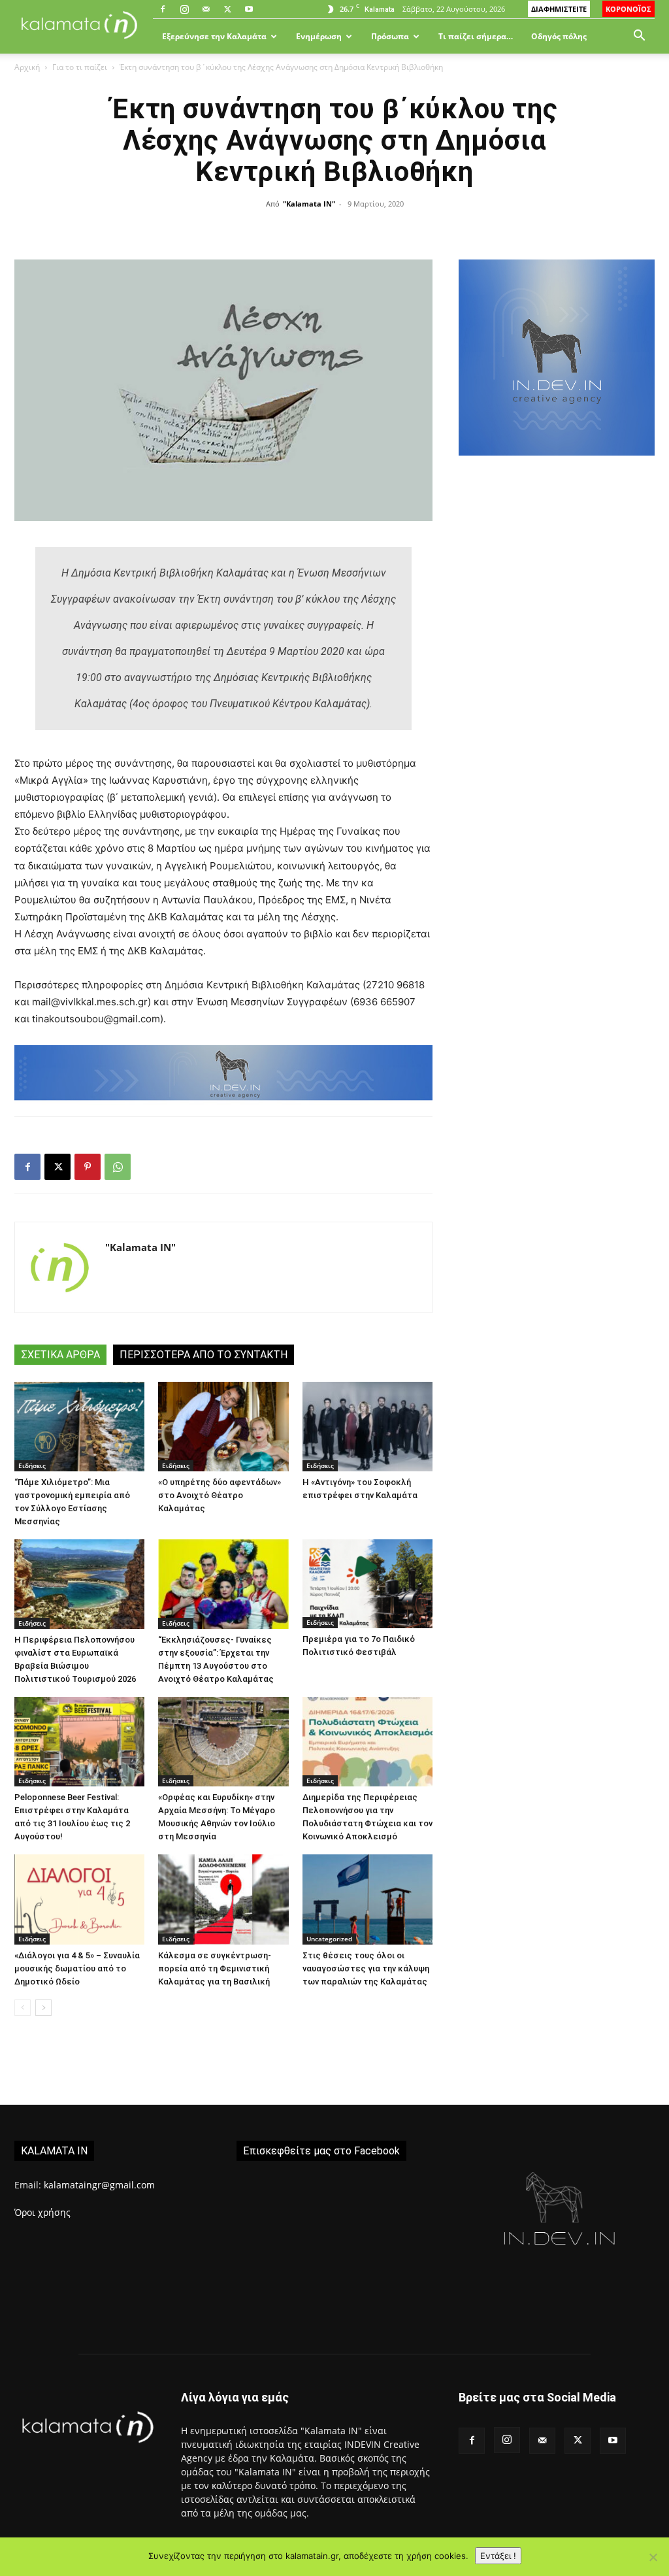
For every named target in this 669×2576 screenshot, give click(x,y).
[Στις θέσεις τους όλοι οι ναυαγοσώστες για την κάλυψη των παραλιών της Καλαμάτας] (367, 1899)
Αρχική (27, 67)
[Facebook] (163, 9)
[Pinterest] (88, 1167)
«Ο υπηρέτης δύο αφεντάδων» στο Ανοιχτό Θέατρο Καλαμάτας (220, 1495)
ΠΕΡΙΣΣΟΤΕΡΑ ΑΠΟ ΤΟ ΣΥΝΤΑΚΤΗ (204, 1355)
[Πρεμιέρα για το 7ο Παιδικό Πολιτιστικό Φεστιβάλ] (367, 1584)
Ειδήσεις (32, 1465)
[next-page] (43, 2008)
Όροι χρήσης (42, 2212)
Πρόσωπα (390, 36)
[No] (653, 2557)
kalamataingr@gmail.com (99, 2185)
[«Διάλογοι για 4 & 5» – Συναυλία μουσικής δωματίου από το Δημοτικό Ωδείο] (79, 1899)
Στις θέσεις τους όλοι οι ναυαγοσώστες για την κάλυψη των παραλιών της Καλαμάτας (366, 1968)
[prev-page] (23, 2008)
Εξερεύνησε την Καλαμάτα (214, 36)
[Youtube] (249, 9)
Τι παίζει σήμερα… (476, 36)
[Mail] (206, 9)
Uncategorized (329, 1939)
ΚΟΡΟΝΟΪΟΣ (628, 9)
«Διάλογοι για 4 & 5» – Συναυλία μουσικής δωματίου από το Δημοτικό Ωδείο (77, 1968)
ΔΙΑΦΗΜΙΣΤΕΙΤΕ (559, 9)
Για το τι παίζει (80, 67)
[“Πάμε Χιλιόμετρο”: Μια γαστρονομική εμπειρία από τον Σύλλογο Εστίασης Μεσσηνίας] (79, 1427)
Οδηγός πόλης (559, 36)
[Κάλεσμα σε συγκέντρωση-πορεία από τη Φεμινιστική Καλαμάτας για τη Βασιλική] (223, 1899)
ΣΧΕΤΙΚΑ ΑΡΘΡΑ (60, 1355)
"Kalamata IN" (309, 204)
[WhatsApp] (118, 1167)
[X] (227, 9)
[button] (639, 37)
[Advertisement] (557, 579)
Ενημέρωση (319, 36)
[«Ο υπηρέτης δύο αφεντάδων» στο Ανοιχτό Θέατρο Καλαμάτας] (223, 1427)
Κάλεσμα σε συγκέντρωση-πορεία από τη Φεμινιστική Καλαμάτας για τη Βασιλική (215, 1968)
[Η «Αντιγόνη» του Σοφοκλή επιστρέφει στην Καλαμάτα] (367, 1427)
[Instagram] (184, 9)
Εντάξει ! (498, 2556)
